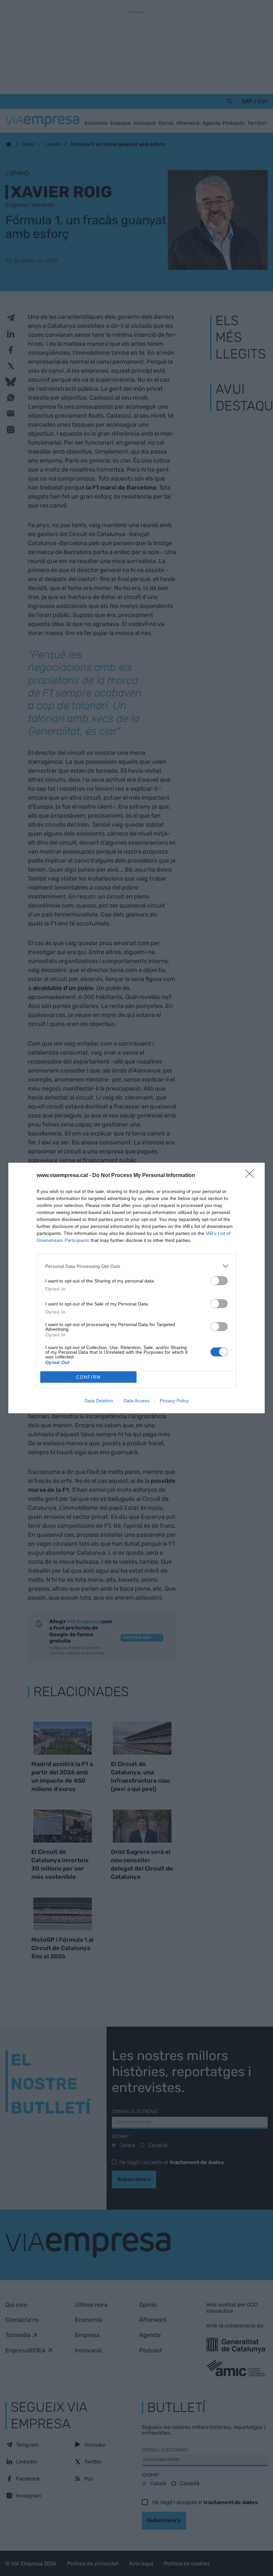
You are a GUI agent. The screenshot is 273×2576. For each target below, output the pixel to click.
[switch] (219, 1281)
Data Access (136, 1401)
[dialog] (136, 1288)
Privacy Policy (174, 1401)
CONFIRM (89, 1377)
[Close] (252, 1176)
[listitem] (136, 1266)
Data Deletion (99, 1401)
